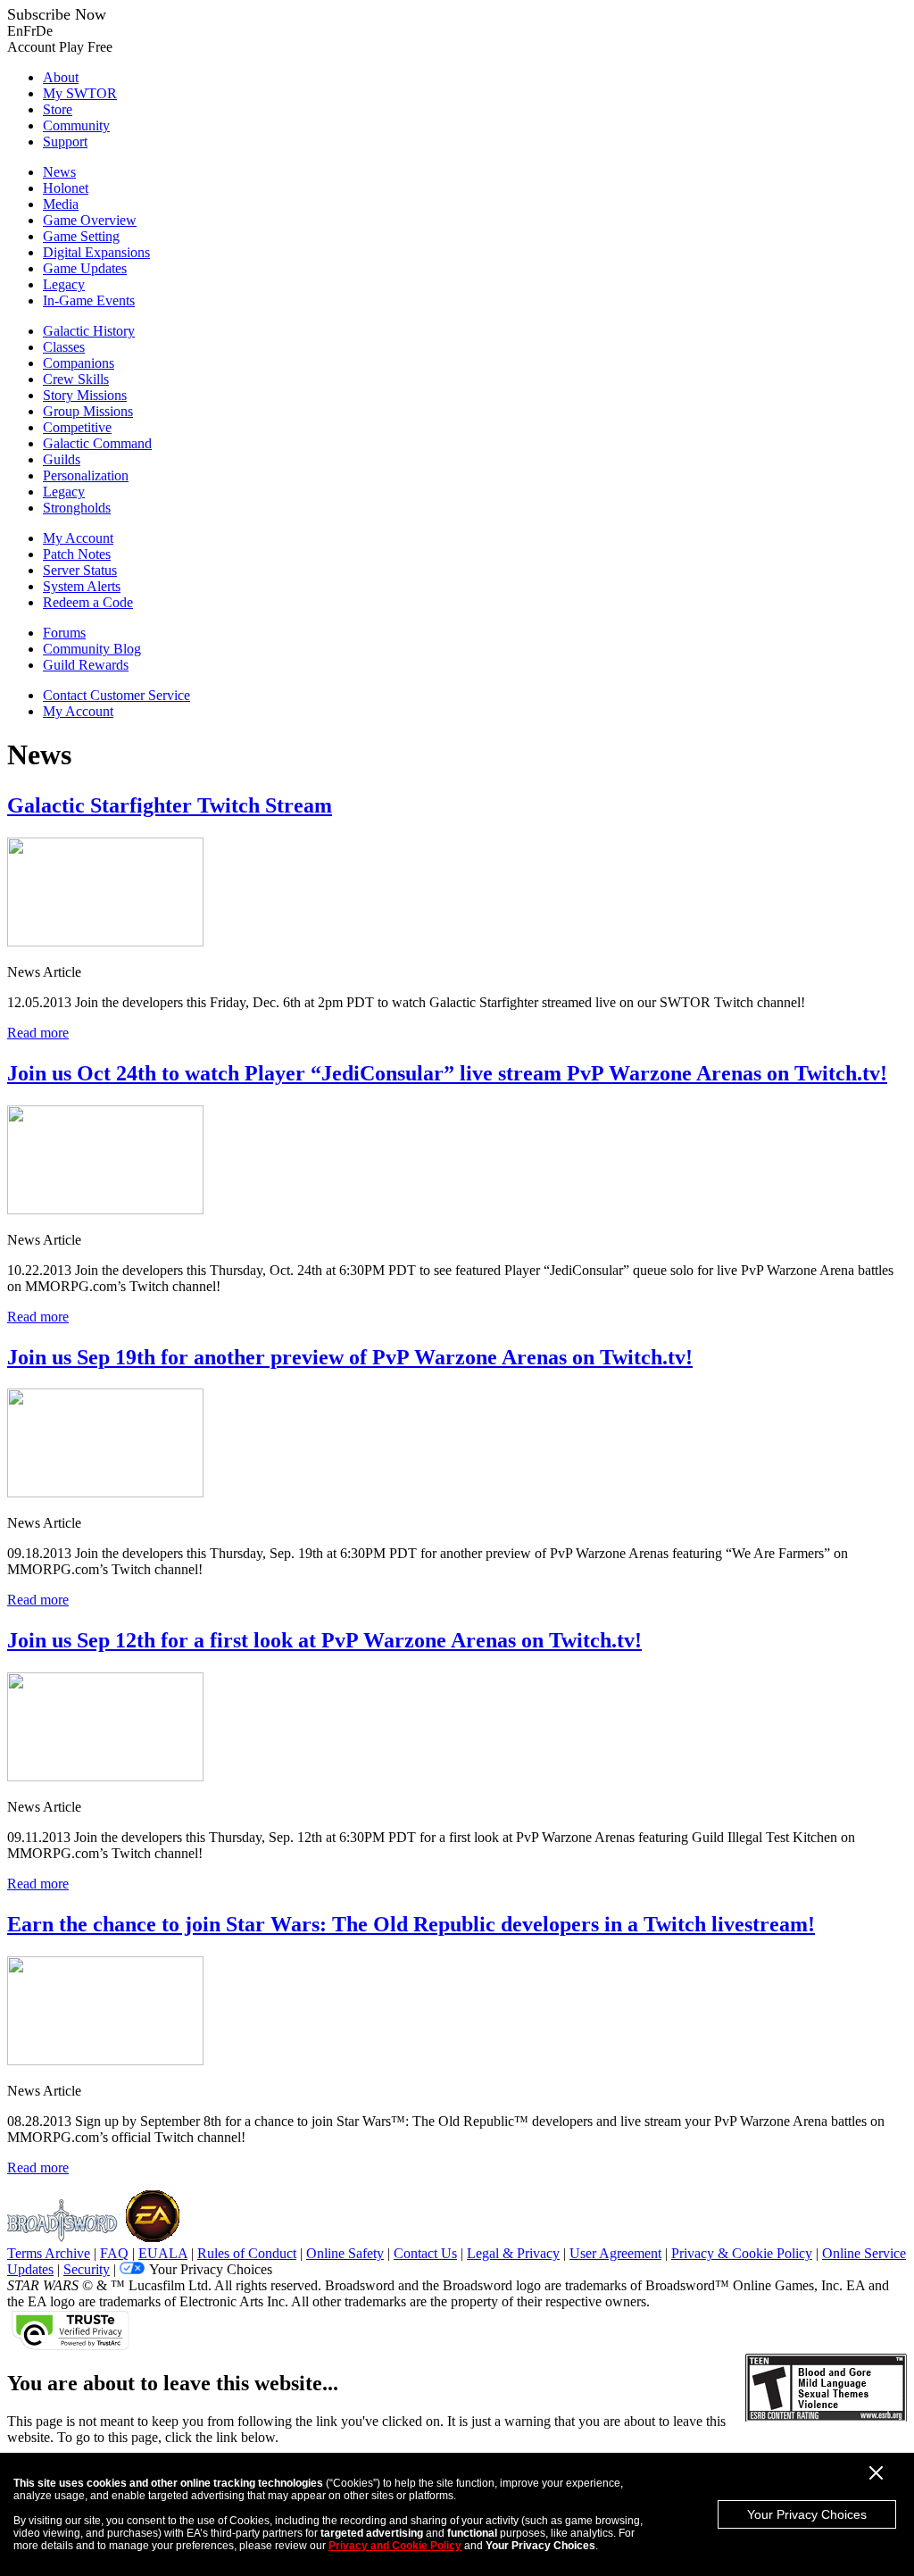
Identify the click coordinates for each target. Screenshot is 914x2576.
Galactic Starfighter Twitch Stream (170, 805)
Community (76, 125)
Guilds (62, 459)
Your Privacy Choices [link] (211, 2269)
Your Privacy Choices (807, 2514)
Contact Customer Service (116, 695)
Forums (64, 633)
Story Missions (85, 395)
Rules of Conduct (247, 2253)
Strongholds (77, 508)
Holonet (66, 188)
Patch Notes (77, 554)
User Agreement (615, 2253)
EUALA (163, 2253)
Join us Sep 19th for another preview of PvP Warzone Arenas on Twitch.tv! (350, 1357)
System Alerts (82, 586)
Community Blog (92, 649)
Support (65, 142)
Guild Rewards (86, 665)
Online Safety (345, 2253)
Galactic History (89, 331)
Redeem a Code (88, 602)
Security (87, 2269)
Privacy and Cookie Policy (395, 2546)
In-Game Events (89, 300)
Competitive (77, 427)
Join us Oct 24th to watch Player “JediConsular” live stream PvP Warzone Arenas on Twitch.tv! (447, 1073)
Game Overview (90, 220)
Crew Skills (76, 379)
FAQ (114, 2253)
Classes (64, 347)
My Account (78, 538)
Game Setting (81, 236)
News (59, 172)
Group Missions (88, 411)
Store (58, 109)
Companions (79, 363)
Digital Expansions (96, 252)
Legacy (64, 284)
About (61, 77)
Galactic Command (97, 443)
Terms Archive (49, 2253)
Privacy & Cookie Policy (742, 2253)
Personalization (86, 475)
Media (61, 204)
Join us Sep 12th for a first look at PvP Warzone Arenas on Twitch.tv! (324, 1640)
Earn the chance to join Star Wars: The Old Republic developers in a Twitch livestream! (411, 1924)
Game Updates (85, 268)
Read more (38, 1033)
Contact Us (425, 2253)
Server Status (80, 570)
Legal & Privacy (513, 2253)
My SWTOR (80, 93)
